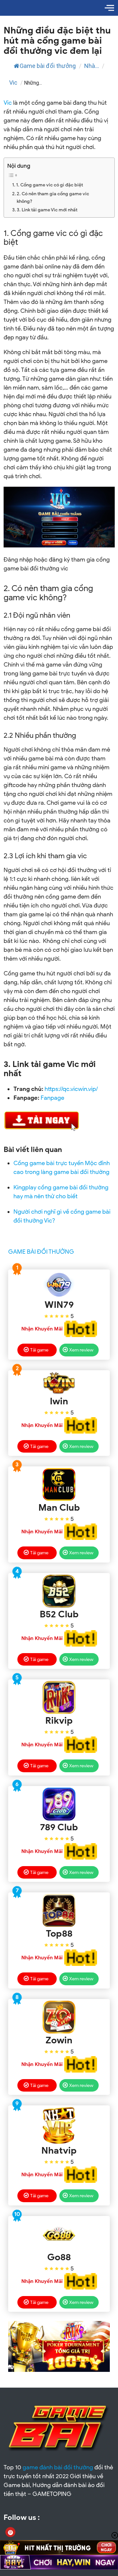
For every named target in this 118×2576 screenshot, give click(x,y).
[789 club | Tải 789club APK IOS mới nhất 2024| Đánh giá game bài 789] (59, 1804)
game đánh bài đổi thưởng (58, 2467)
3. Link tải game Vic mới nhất (47, 210)
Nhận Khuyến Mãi (42, 1329)
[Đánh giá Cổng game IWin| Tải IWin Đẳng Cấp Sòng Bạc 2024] (59, 1383)
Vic (13, 83)
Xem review (81, 1350)
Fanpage (52, 1098)
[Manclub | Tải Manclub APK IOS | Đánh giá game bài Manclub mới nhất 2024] (59, 1484)
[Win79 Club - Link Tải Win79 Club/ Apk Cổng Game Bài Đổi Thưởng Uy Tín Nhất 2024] (59, 1285)
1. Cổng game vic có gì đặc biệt (49, 185)
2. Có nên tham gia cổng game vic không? (53, 197)
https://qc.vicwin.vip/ (71, 1089)
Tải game (39, 1350)
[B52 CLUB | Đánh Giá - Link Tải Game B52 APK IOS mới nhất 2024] (59, 1591)
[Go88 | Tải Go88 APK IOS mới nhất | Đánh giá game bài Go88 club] (59, 2234)
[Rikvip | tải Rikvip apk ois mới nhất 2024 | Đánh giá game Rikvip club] (59, 1697)
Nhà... (92, 66)
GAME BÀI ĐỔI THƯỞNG (41, 1252)
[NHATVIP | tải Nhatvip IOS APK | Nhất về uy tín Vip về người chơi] (59, 2125)
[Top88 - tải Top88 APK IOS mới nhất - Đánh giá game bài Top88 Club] (59, 1910)
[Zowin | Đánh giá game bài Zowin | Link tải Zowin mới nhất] (59, 2017)
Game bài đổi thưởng (48, 66)
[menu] (109, 8)
